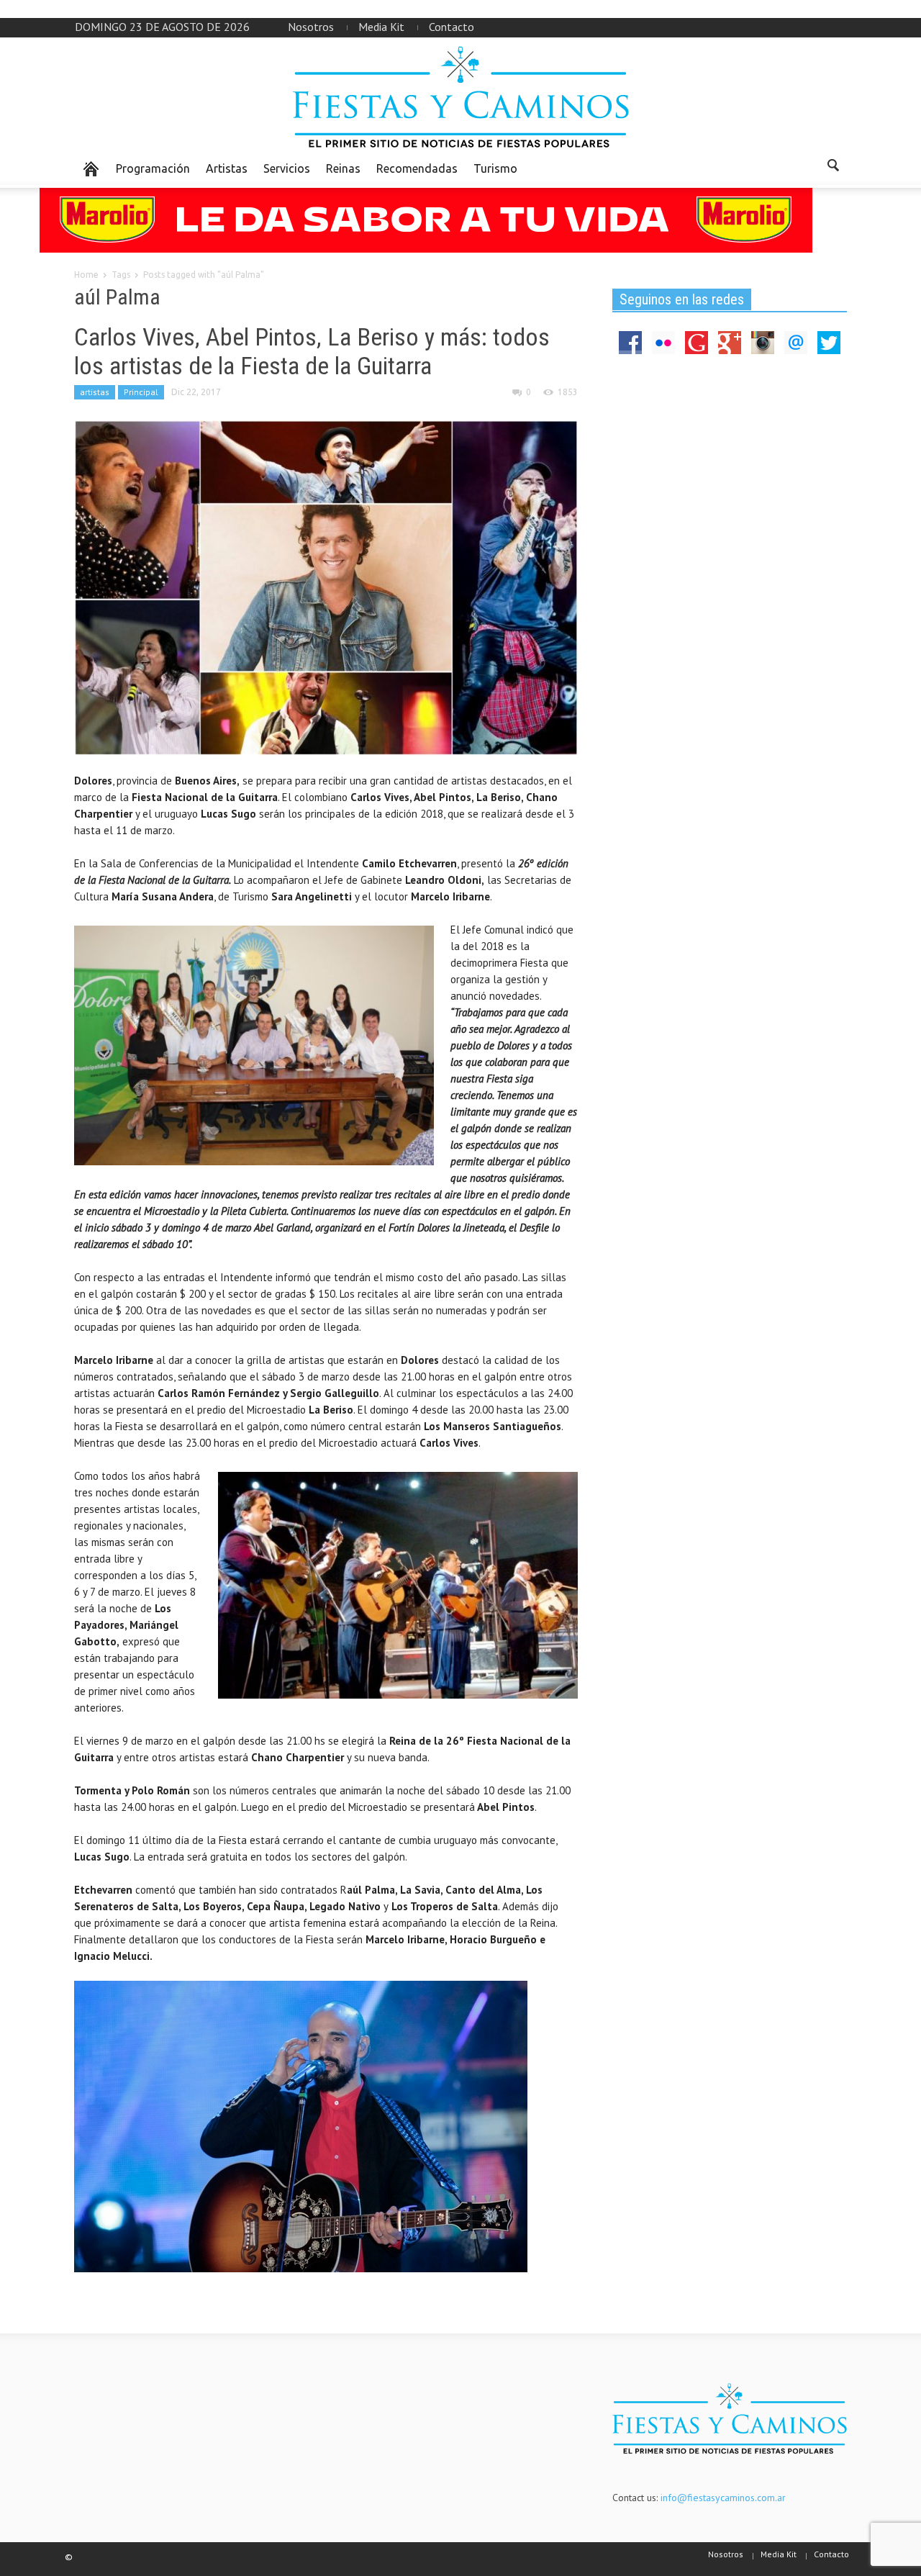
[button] (832, 168)
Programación (153, 168)
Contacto (452, 27)
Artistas (227, 168)
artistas (95, 392)
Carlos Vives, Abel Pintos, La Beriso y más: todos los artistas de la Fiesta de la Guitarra (312, 351)
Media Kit (381, 27)
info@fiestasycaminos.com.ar (723, 2498)
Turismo (495, 168)
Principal (141, 392)
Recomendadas (417, 168)
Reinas (343, 168)
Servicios (287, 168)
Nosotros (311, 27)
